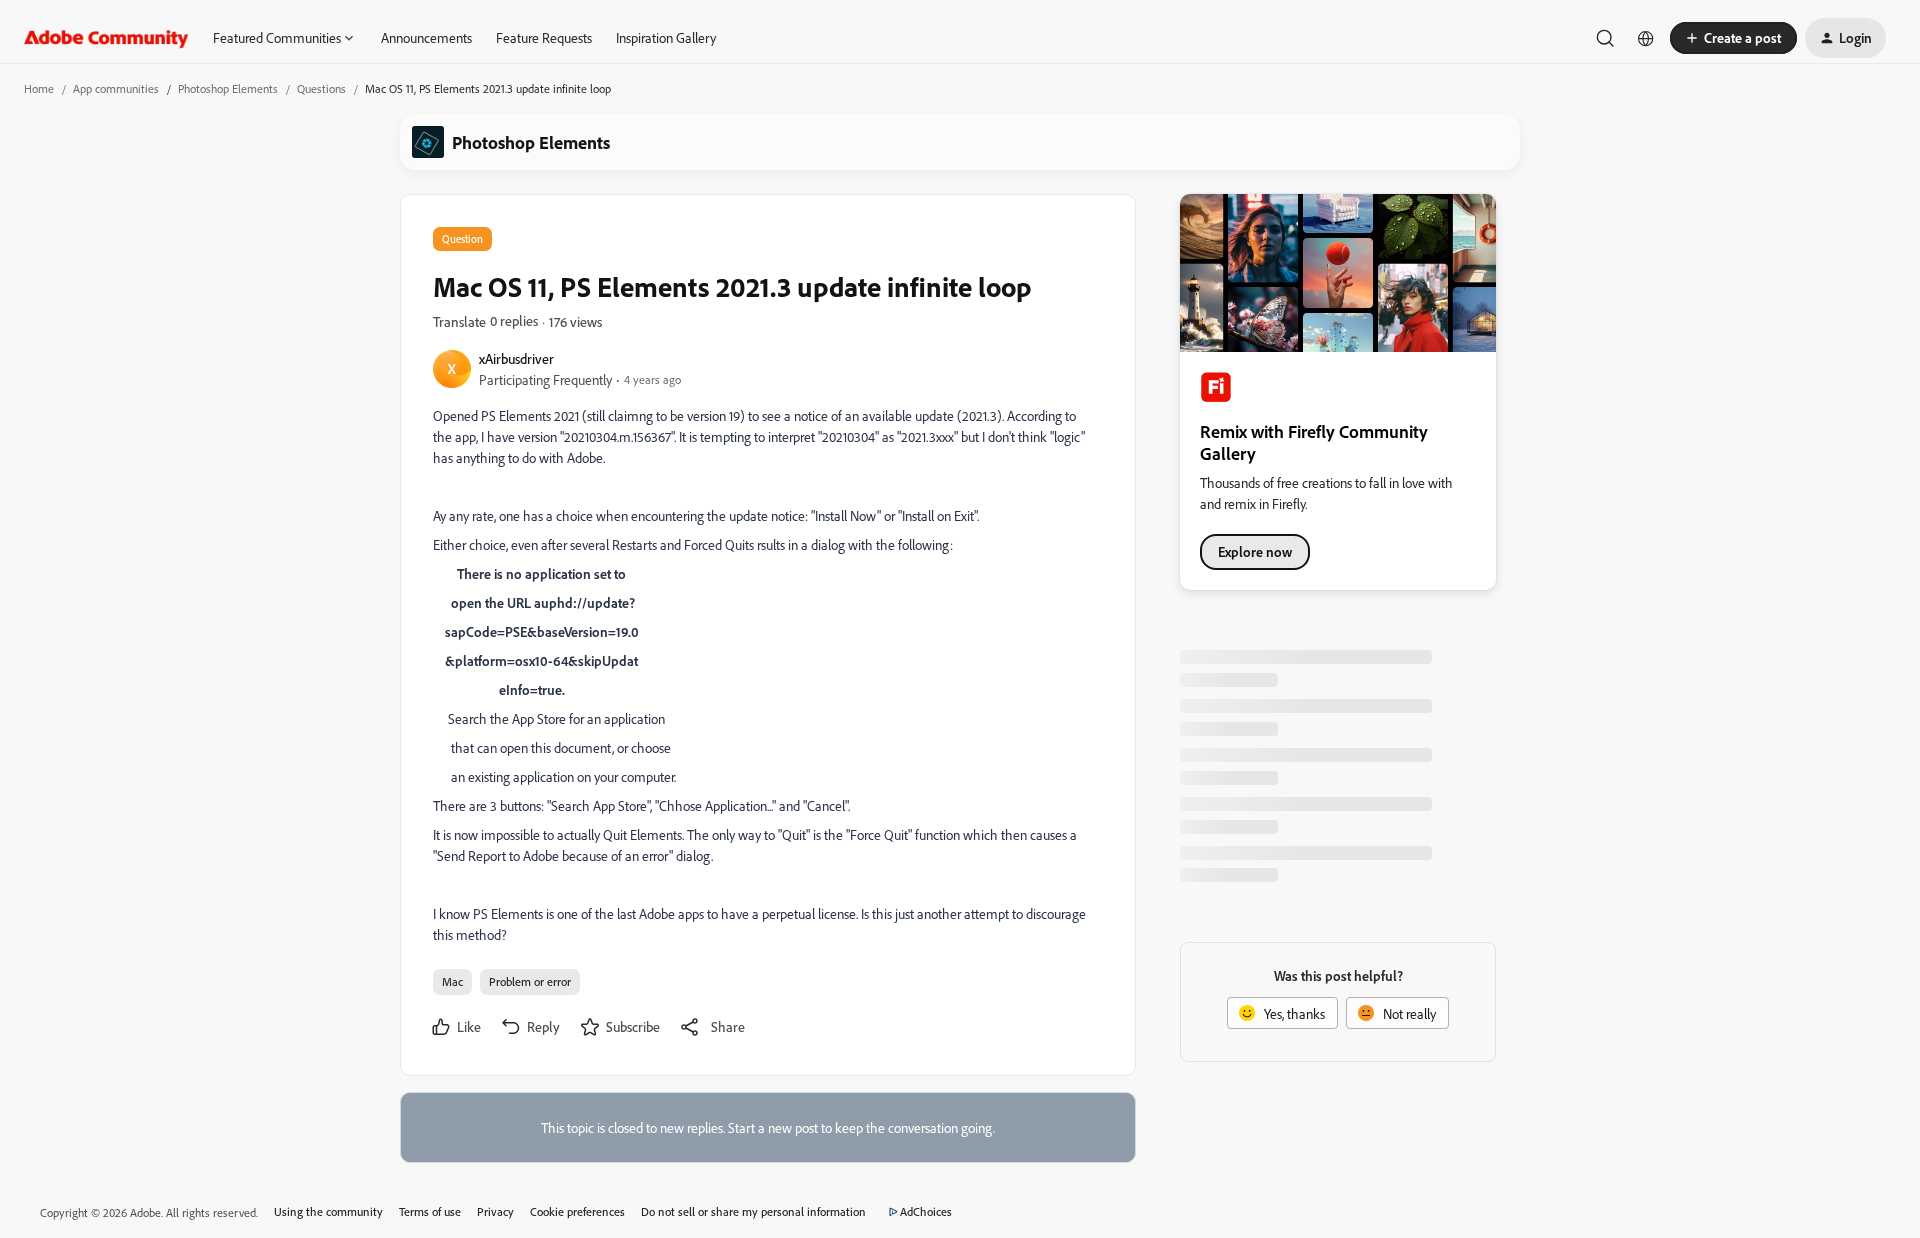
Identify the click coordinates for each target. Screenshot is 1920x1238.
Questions (321, 88)
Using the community (328, 1211)
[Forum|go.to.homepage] (106, 38)
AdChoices (926, 1211)
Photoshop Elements (228, 88)
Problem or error (530, 981)
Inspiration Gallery (666, 37)
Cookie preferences (577, 1211)
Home (39, 88)
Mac (452, 981)
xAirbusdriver (516, 358)
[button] (1733, 38)
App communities (116, 88)
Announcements (426, 37)
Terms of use (430, 1211)
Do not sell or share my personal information (753, 1211)
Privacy (495, 1211)
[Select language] (1646, 38)
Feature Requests (544, 37)
